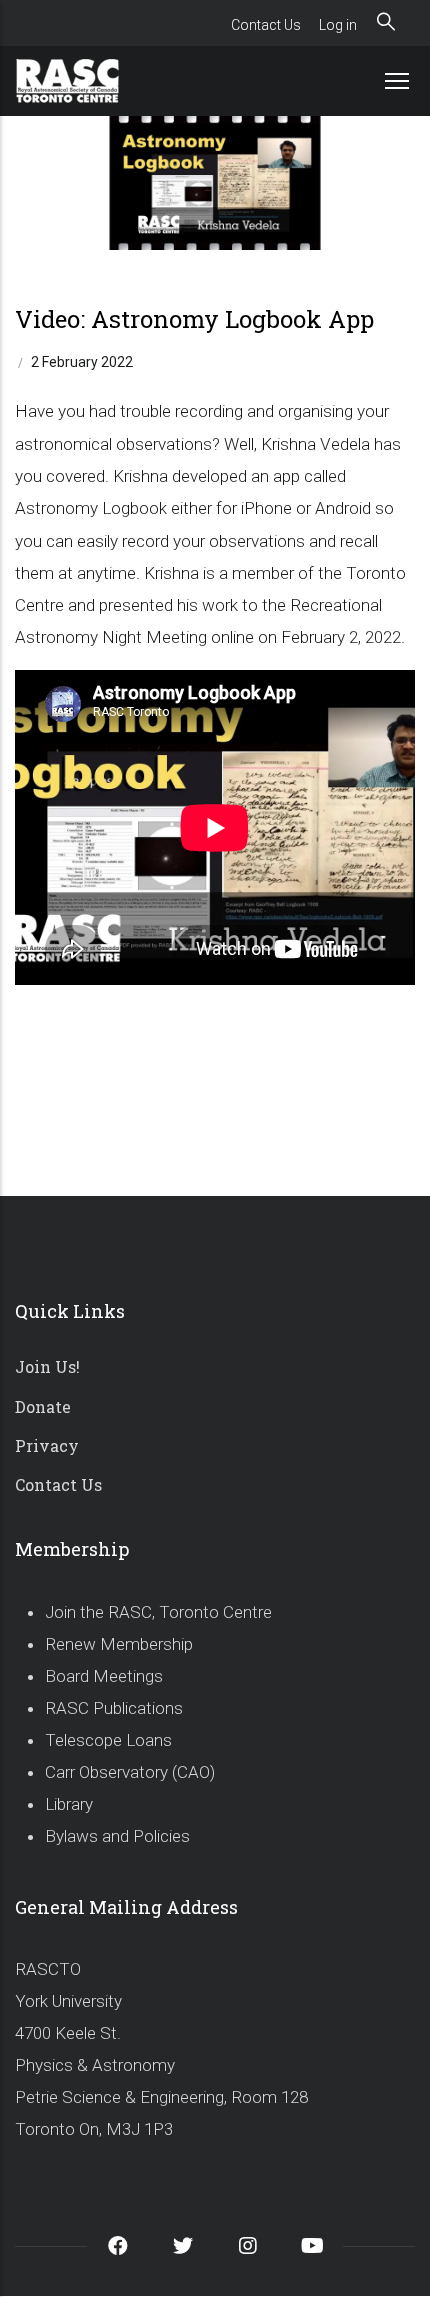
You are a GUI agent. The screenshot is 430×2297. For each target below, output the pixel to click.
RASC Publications (114, 1708)
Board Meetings (104, 1676)
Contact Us (266, 25)
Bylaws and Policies (117, 1836)
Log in (338, 25)
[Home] (90, 81)
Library (69, 1804)
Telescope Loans (108, 1740)
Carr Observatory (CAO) (130, 1772)
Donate (43, 1406)
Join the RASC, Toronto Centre (158, 1612)
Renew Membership (119, 1644)
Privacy (47, 1445)
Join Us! (47, 1366)
